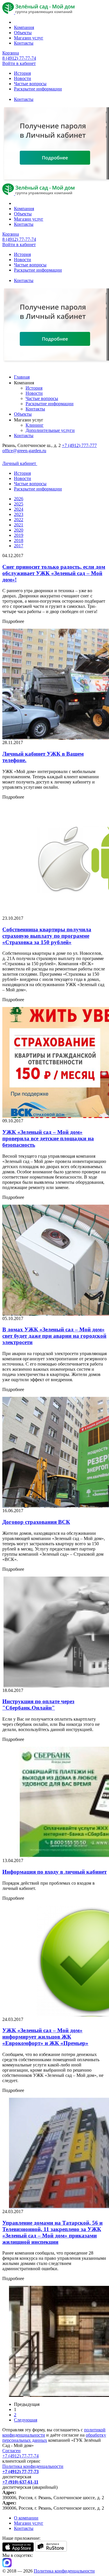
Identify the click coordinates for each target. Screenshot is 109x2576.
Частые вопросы (30, 84)
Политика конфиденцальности (33, 2466)
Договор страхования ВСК (36, 1522)
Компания (24, 27)
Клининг (35, 425)
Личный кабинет (20, 463)
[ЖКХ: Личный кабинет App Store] (18, 2550)
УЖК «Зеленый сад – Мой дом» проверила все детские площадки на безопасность (48, 1138)
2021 (19, 525)
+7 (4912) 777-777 (79, 445)
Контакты (24, 43)
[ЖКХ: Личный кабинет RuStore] (51, 2550)
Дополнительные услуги (50, 430)
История (22, 73)
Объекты (23, 33)
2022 (19, 520)
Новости (23, 78)
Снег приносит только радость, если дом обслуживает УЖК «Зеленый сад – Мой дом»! (54, 573)
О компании (26, 2518)
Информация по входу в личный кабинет (54, 1872)
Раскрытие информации (38, 89)
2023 (19, 514)
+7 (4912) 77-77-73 (20, 2472)
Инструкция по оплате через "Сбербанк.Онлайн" (38, 1705)
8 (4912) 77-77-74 (19, 58)
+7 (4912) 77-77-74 (20, 2456)
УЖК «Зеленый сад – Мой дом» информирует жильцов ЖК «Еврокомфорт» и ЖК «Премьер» (45, 2037)
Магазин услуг (29, 38)
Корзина (11, 53)
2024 (19, 509)
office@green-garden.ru (24, 451)
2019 (19, 535)
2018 (19, 540)
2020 (19, 530)
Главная (22, 377)
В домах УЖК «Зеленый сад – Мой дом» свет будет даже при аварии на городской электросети (54, 1336)
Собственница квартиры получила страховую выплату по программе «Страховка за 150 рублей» (47, 936)
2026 (19, 499)
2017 (19, 546)
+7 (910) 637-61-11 (20, 2482)
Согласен (11, 2451)
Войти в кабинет (19, 63)
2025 (19, 504)
